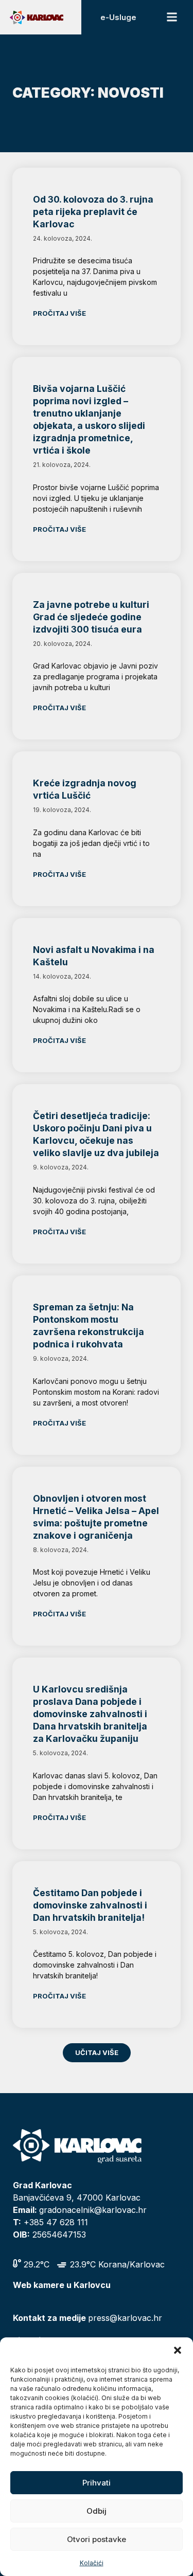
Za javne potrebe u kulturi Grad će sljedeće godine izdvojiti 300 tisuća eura (91, 617)
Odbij (97, 2511)
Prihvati (97, 2483)
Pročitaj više (59, 313)
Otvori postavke (97, 2539)
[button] (178, 2350)
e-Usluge (118, 17)
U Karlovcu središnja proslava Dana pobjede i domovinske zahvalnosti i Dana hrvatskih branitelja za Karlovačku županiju (90, 1714)
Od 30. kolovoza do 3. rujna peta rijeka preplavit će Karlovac (93, 212)
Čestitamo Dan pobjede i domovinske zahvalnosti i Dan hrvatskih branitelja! (90, 1905)
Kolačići (92, 2563)
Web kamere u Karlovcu (62, 2285)
